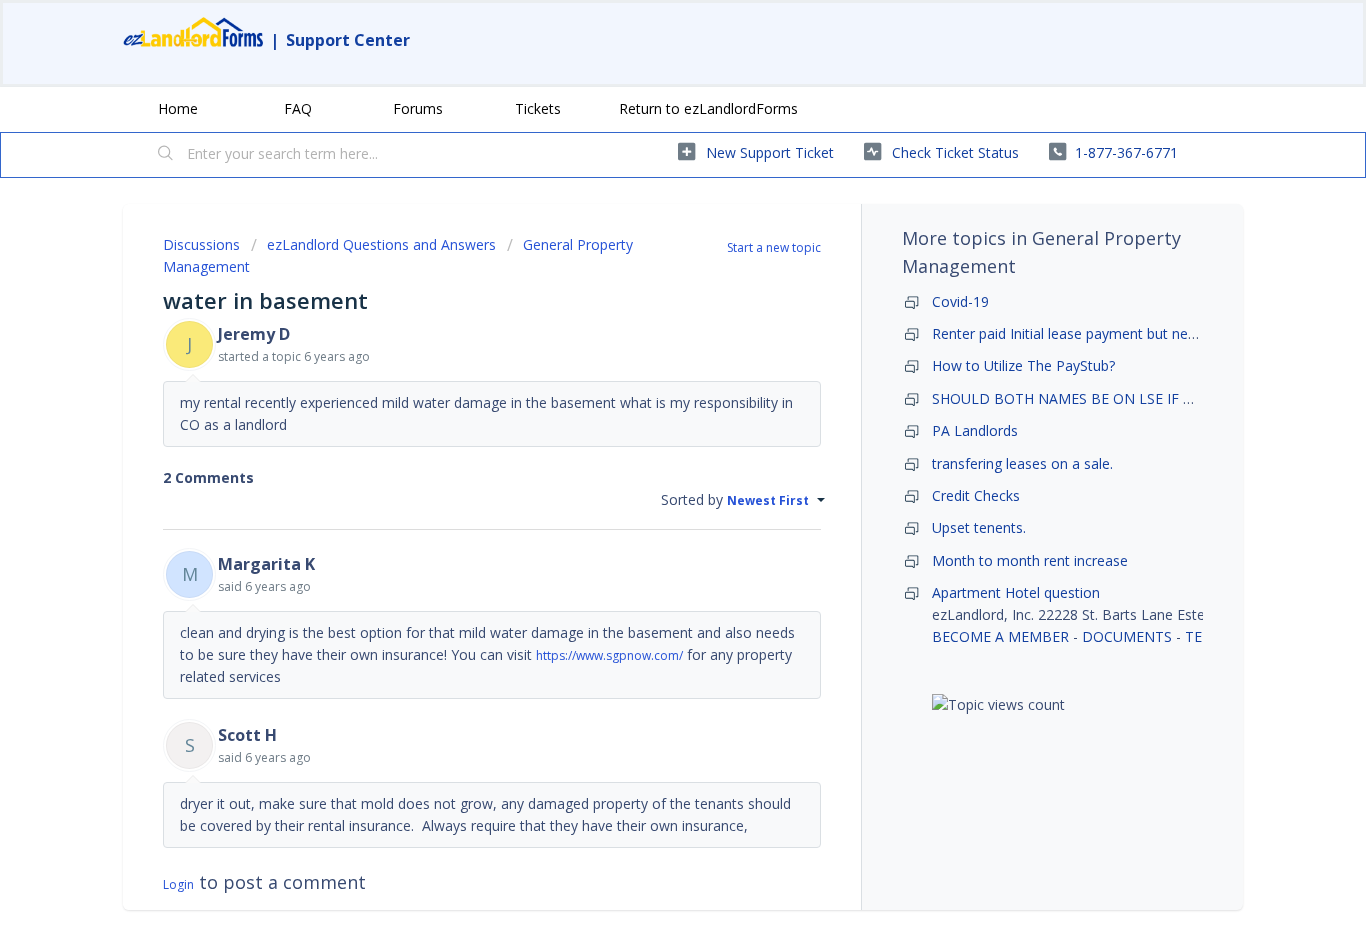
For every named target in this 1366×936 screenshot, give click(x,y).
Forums (418, 108)
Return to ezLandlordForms (708, 108)
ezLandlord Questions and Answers (381, 244)
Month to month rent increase (1030, 560)
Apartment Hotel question (1016, 592)
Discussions (201, 244)
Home (178, 108)
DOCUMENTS (1127, 636)
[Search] (166, 155)
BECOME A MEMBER (1000, 636)
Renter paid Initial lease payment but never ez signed (1102, 333)
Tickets (538, 108)
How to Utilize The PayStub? (1023, 365)
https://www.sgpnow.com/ (609, 655)
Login (178, 884)
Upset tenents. (979, 527)
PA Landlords (975, 430)
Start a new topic (774, 247)
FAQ (298, 108)
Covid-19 (960, 301)
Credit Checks (976, 495)
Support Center (348, 40)
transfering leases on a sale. (1022, 463)
